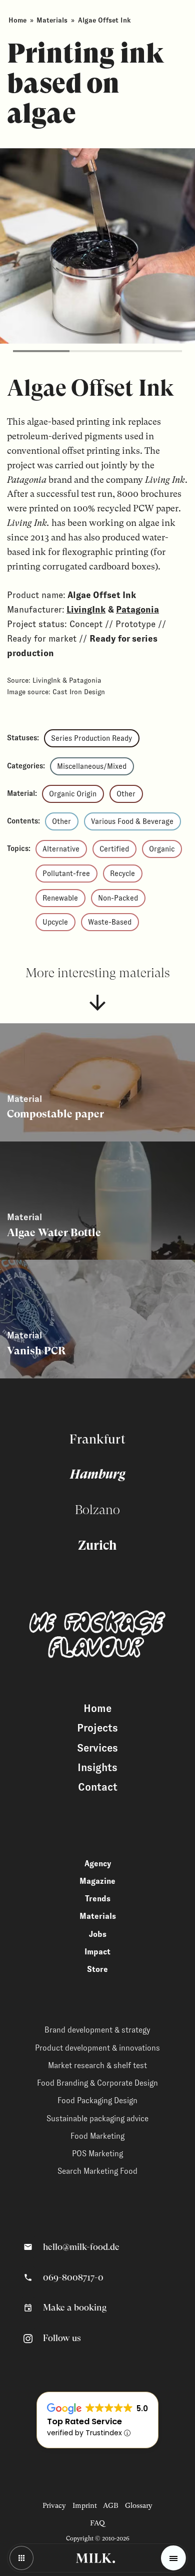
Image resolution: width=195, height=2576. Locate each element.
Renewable (60, 898)
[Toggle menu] (173, 2558)
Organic (162, 849)
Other (126, 794)
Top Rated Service (84, 2421)
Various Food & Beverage (132, 821)
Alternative (61, 849)
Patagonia (137, 610)
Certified (114, 849)
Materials (52, 20)
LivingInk (86, 610)
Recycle (122, 874)
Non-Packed (118, 898)
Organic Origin (73, 794)
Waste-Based (110, 922)
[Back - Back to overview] (21, 2558)
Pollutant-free (66, 874)
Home (17, 20)
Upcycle (55, 922)
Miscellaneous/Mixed (92, 766)
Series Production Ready (91, 738)
